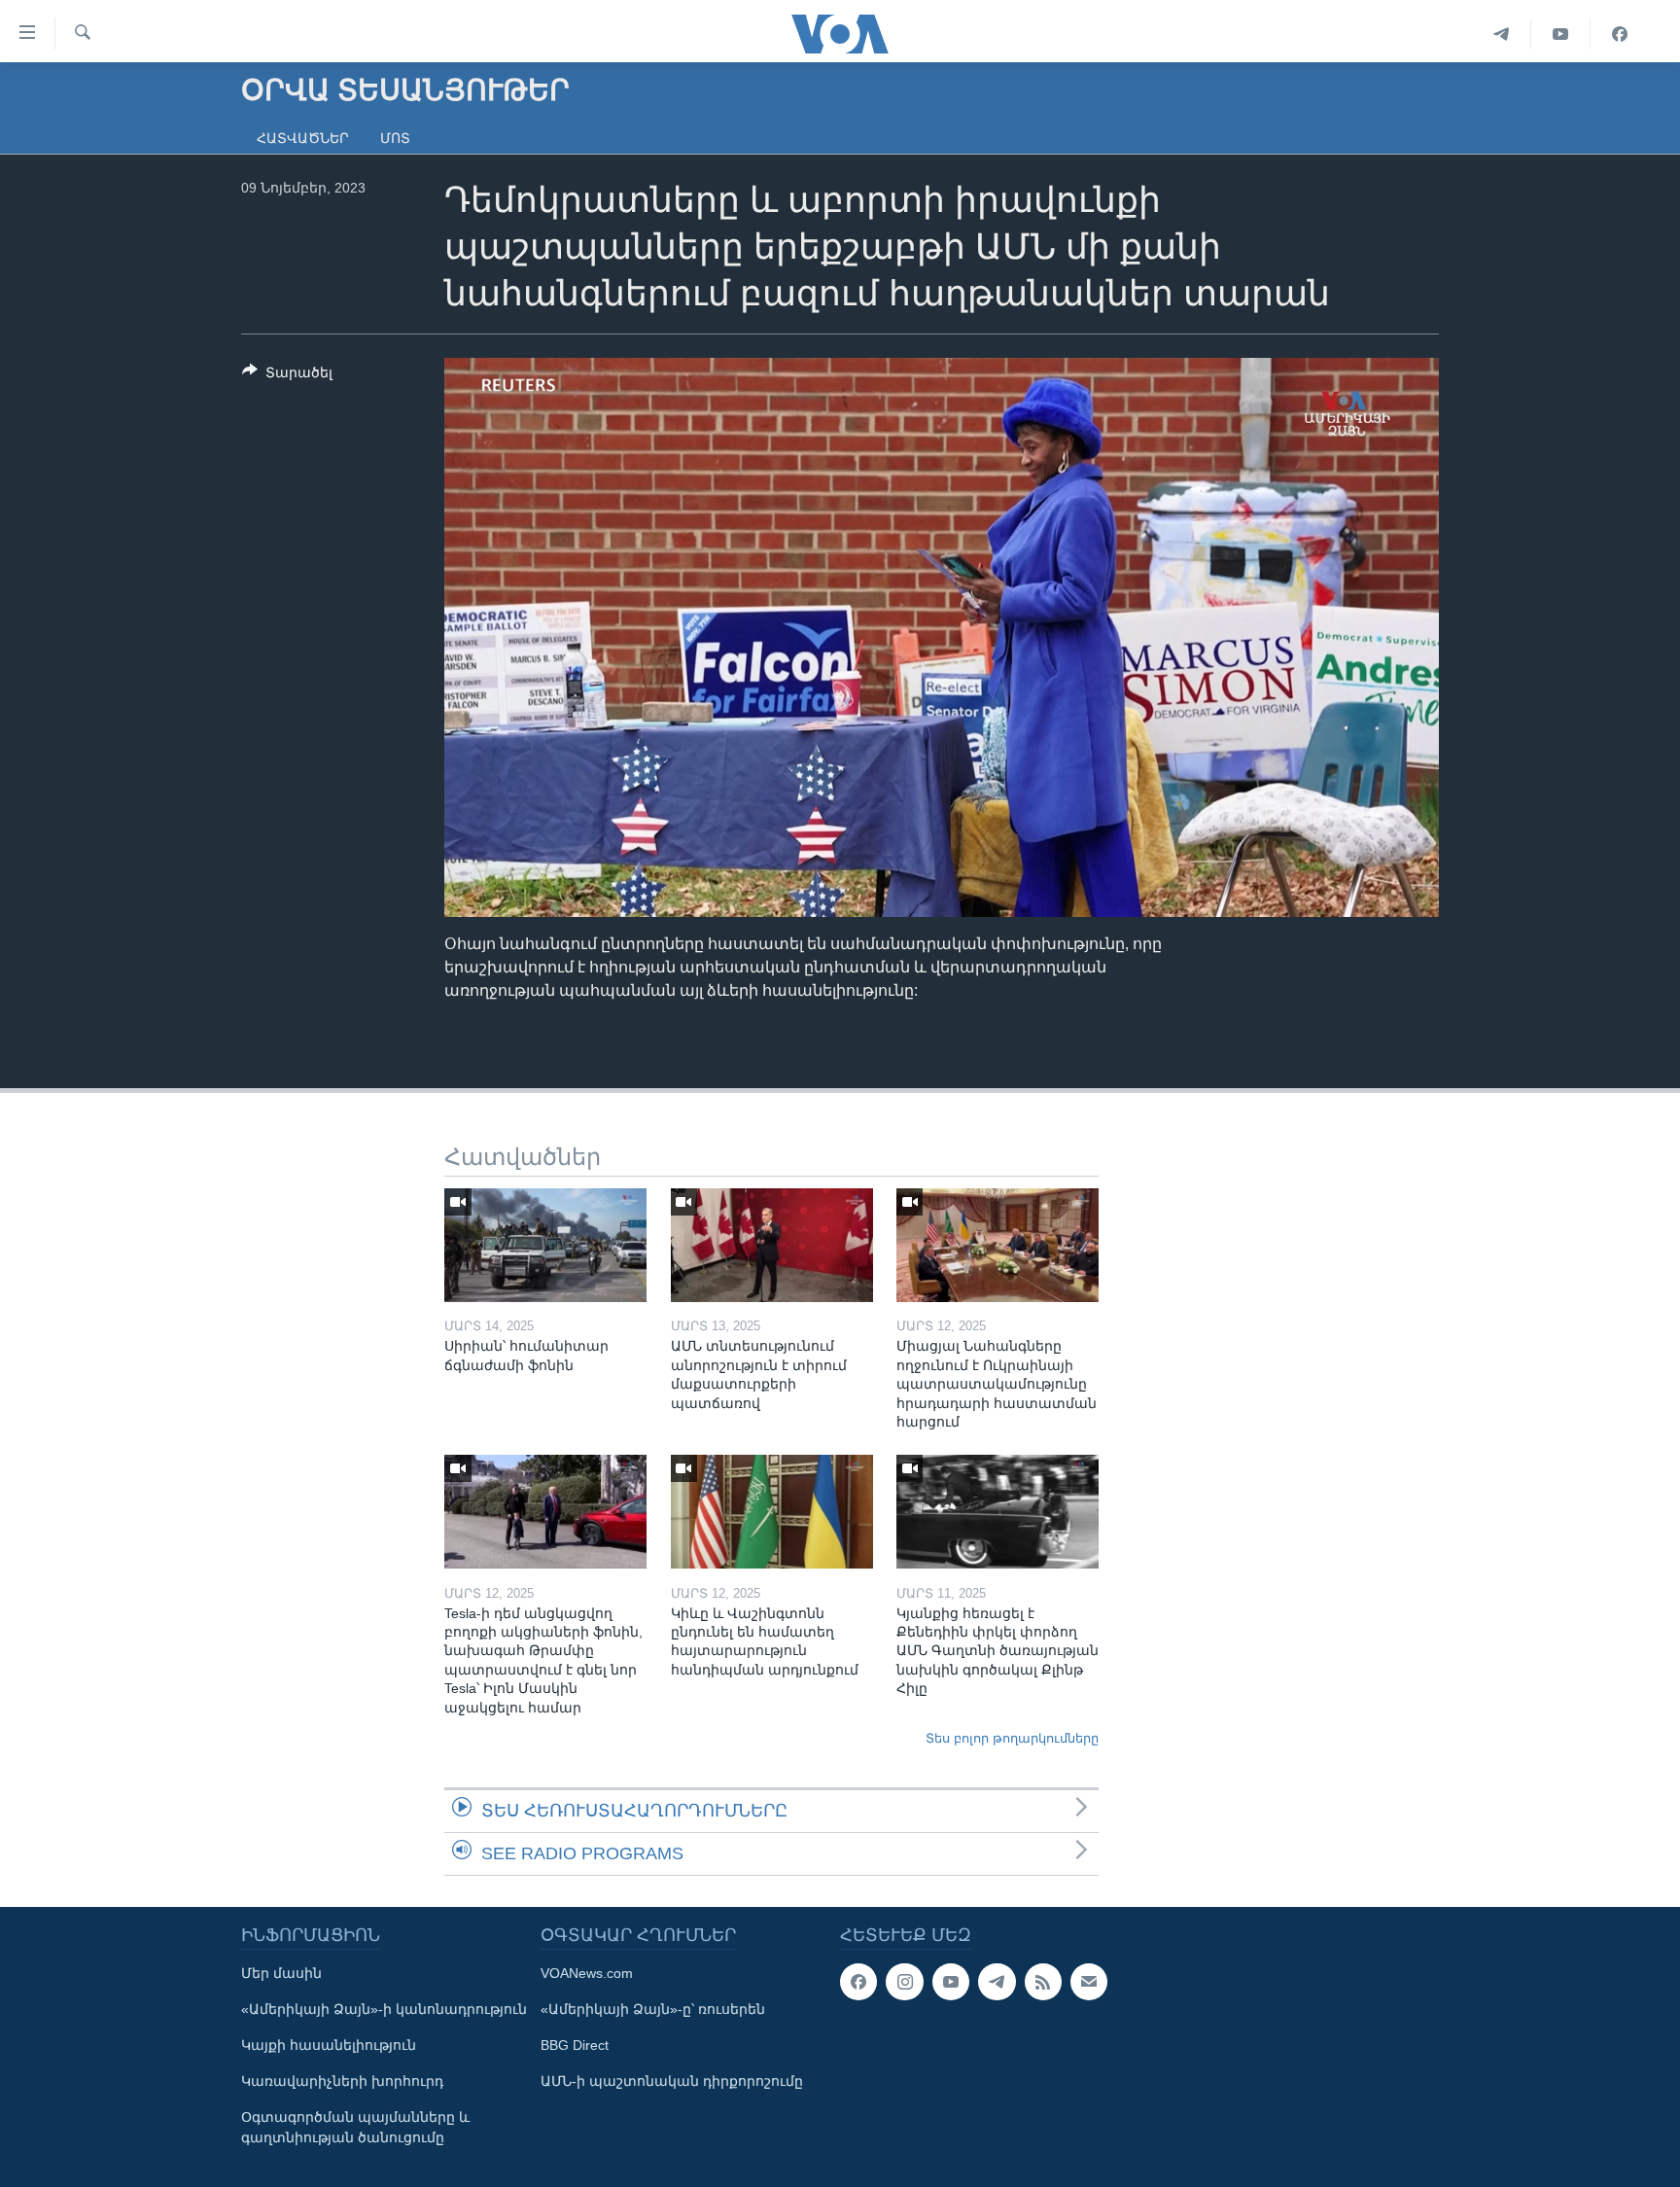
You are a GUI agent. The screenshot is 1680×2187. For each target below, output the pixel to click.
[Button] (287, 376)
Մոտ (395, 138)
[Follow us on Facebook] (858, 1982)
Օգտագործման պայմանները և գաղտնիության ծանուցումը (355, 2127)
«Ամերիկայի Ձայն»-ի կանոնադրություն (384, 2009)
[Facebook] (1620, 34)
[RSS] (1043, 1982)
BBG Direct (575, 2045)
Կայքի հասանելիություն (329, 2045)
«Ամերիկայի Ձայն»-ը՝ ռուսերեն (653, 2009)
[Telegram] (1502, 34)
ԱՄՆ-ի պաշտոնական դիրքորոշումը (672, 2081)
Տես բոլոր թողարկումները (1012, 1738)
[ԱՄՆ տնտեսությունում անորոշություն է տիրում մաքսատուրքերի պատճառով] (772, 1245)
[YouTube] (1561, 34)
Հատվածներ (303, 138)
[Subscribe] (1089, 1982)
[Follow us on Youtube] (951, 1982)
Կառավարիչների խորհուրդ (342, 2081)
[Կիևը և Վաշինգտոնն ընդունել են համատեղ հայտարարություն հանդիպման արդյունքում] (772, 1512)
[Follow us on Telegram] (997, 1982)
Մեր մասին (281, 1973)
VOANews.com (587, 1973)
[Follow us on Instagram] (904, 1982)
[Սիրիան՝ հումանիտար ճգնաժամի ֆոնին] (545, 1245)
